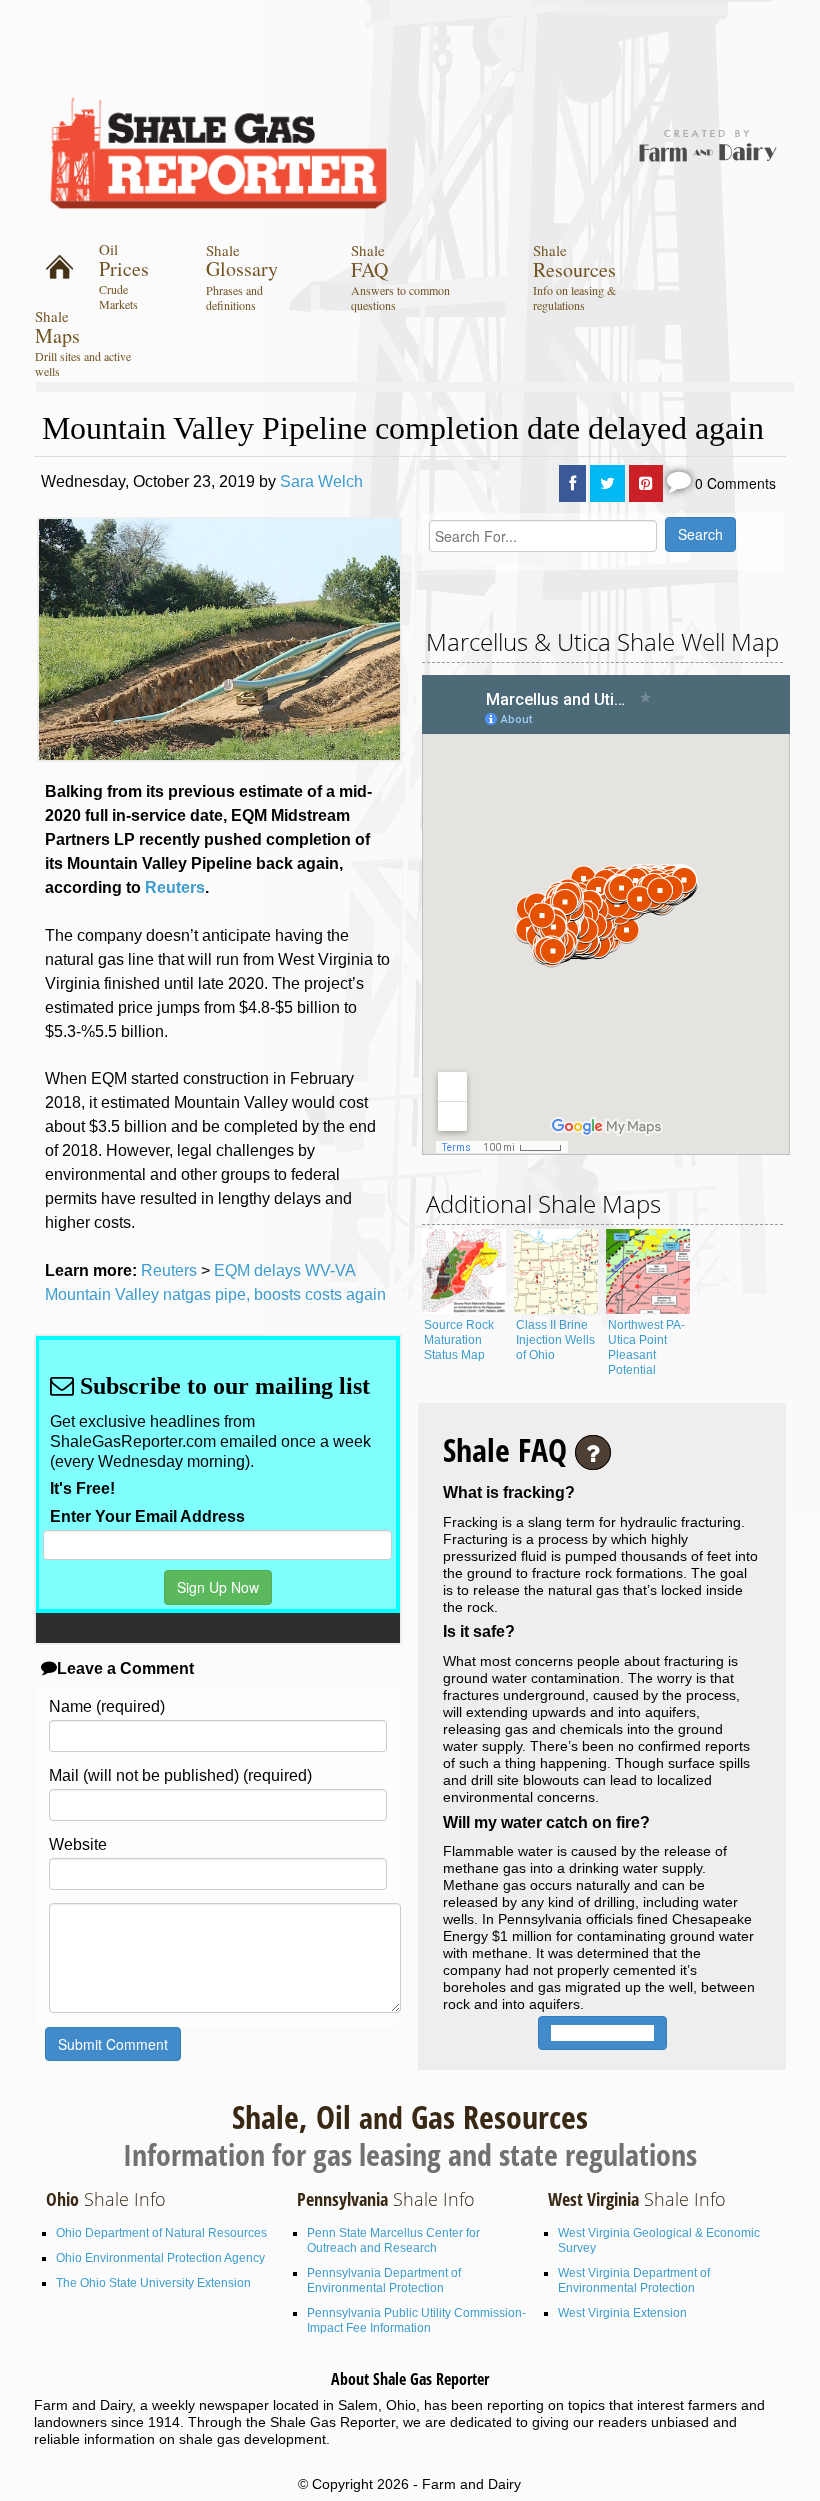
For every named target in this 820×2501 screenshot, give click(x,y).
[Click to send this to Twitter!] (607, 483)
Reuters (175, 887)
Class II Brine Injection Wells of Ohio (555, 1340)
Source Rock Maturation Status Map (459, 1340)
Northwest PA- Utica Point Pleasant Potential (646, 1347)
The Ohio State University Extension (153, 2283)
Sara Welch (321, 481)
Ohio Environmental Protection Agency (160, 2258)
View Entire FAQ (602, 2033)
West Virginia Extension (622, 2313)
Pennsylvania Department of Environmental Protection (384, 2280)
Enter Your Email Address (147, 1516)
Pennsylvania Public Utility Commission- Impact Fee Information (416, 2320)
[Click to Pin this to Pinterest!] (646, 483)
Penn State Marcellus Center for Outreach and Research (393, 2240)
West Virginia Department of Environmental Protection (634, 2280)
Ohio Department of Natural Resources (161, 2233)
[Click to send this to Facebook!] (572, 483)
